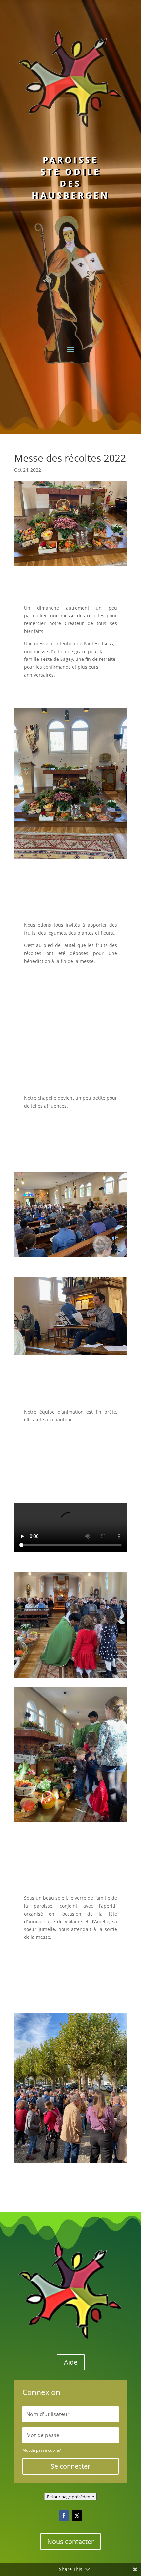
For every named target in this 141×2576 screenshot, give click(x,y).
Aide (71, 2512)
